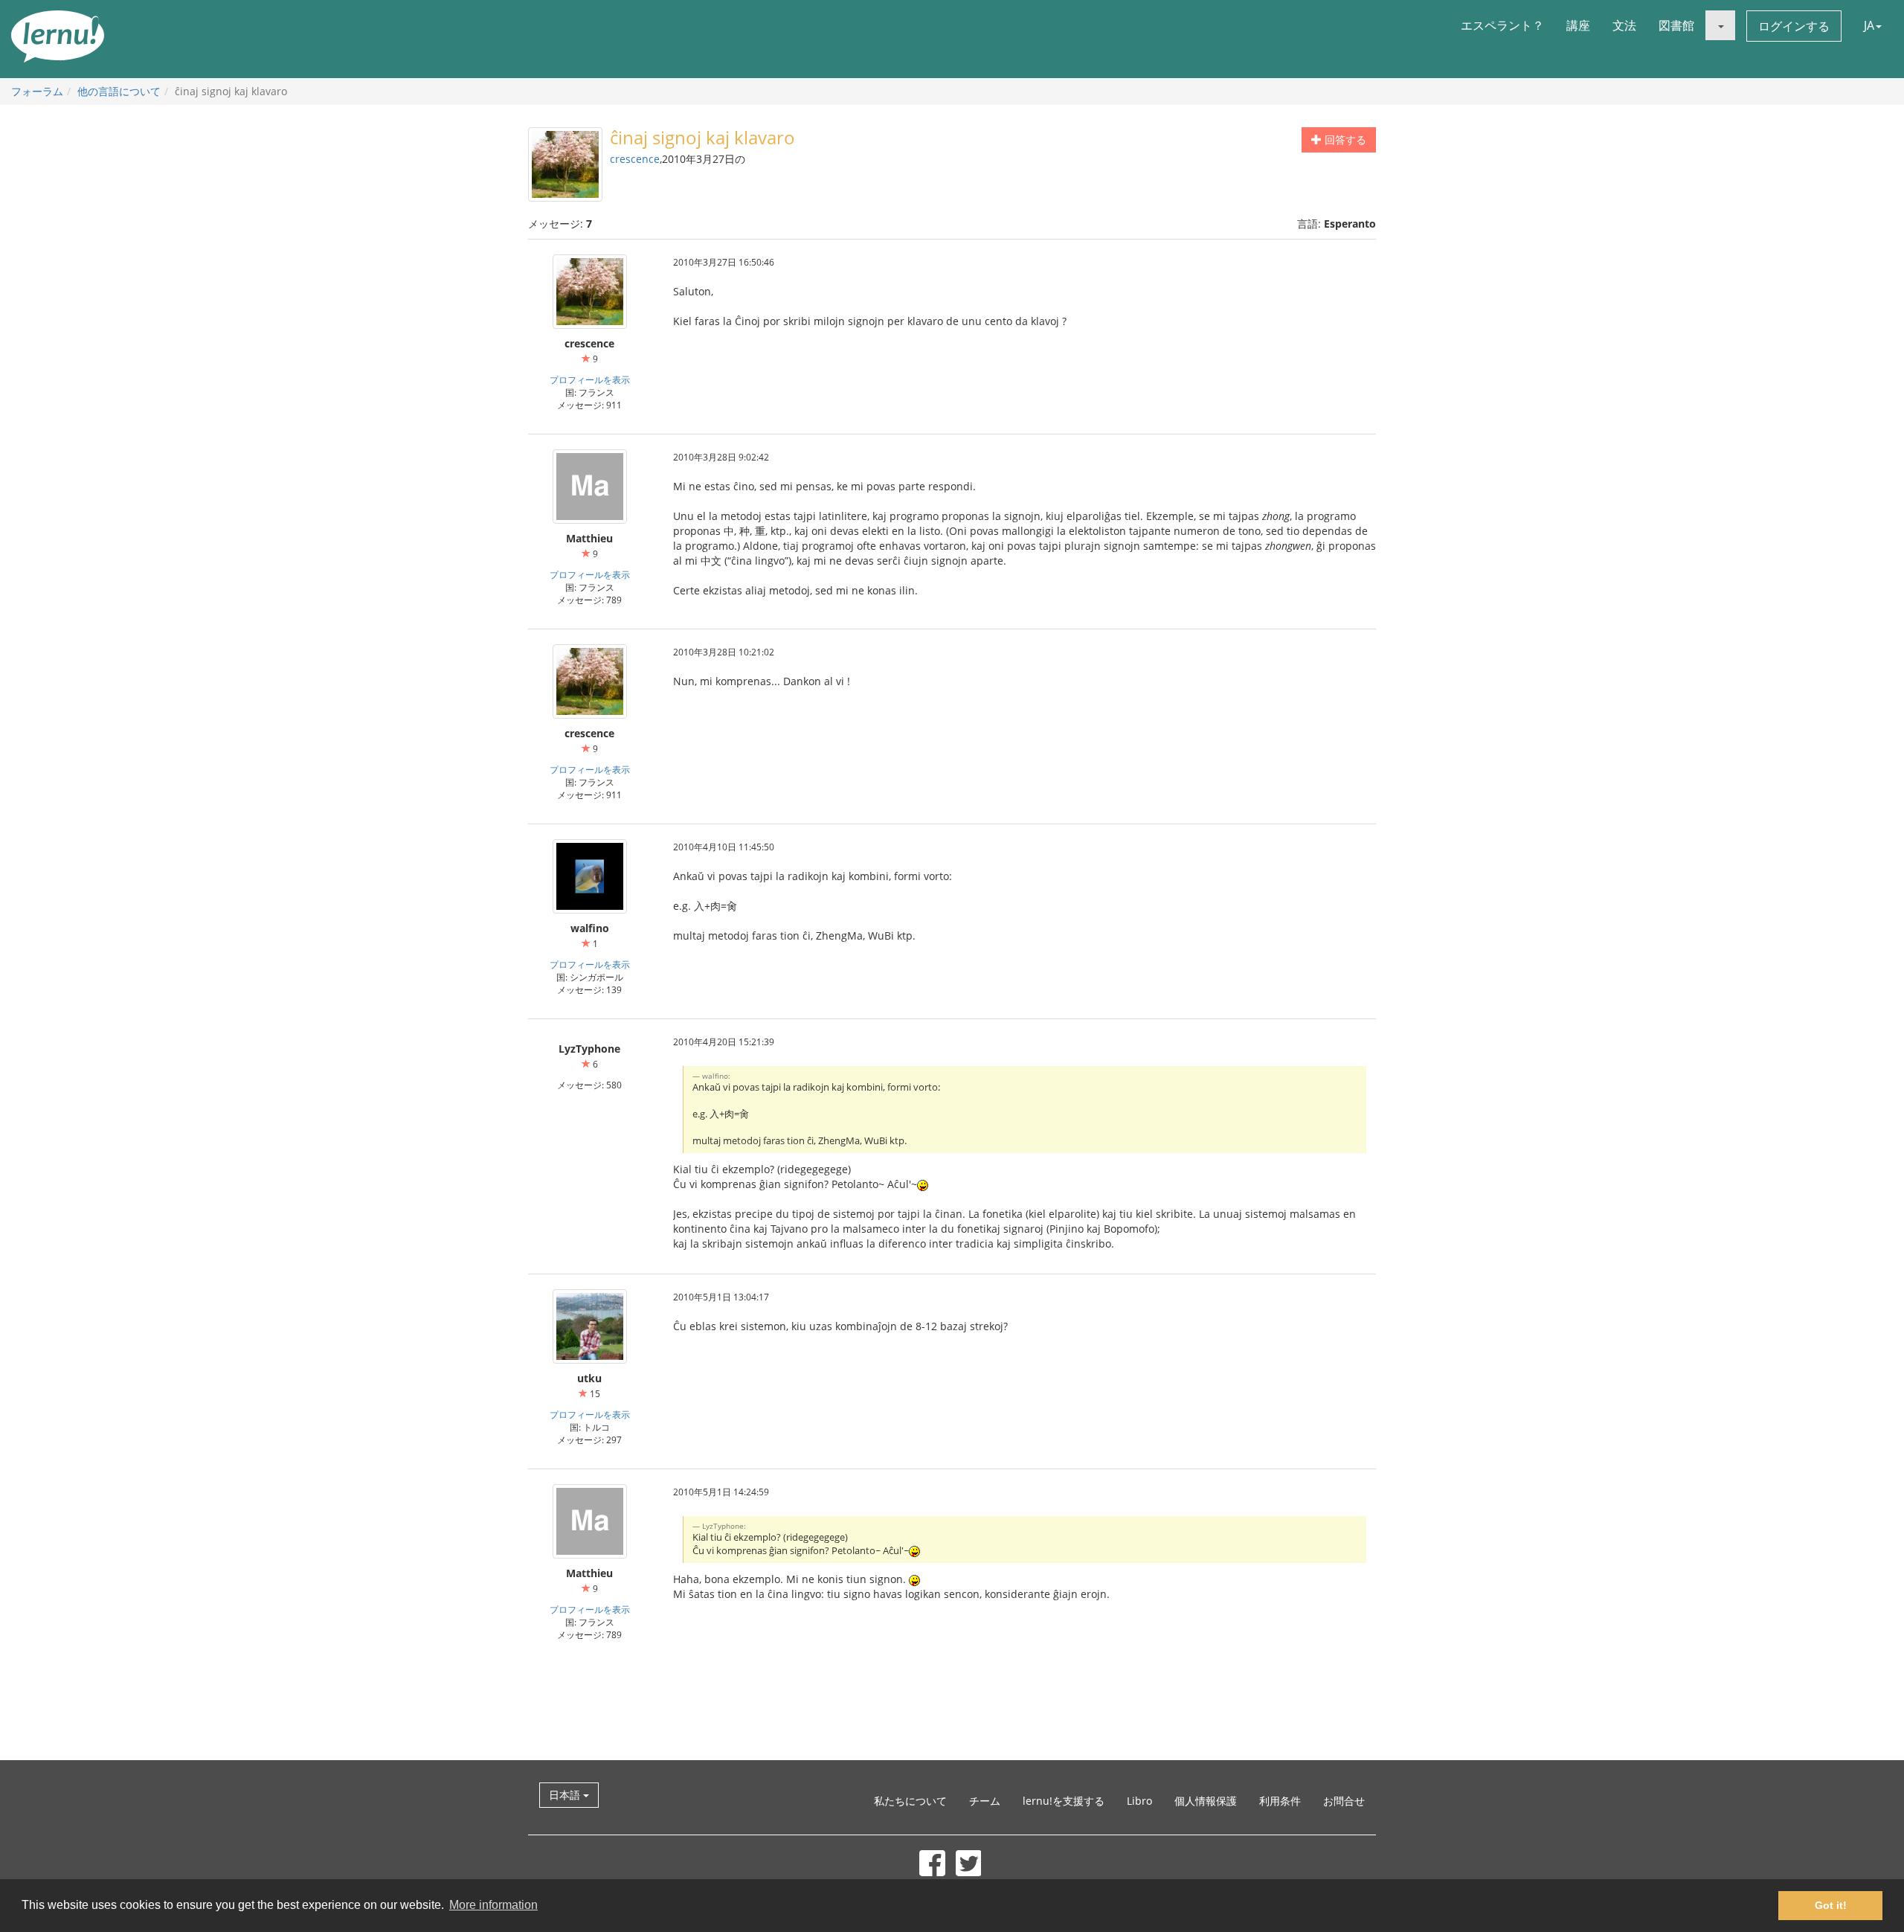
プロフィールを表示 (590, 379)
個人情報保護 (1206, 1801)
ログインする (1794, 26)
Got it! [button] (1831, 1905)
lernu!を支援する (1064, 1801)
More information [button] (493, 1905)
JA (1869, 25)
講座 (1578, 25)
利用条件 (1280, 1801)
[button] (1720, 25)
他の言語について (119, 91)
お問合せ (1344, 1801)
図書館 (1676, 25)
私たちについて (910, 1801)
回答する (1344, 139)
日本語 (566, 1795)
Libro (1139, 1801)
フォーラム (37, 91)
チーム (985, 1801)
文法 (1624, 25)
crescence (635, 159)
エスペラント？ (1502, 25)
